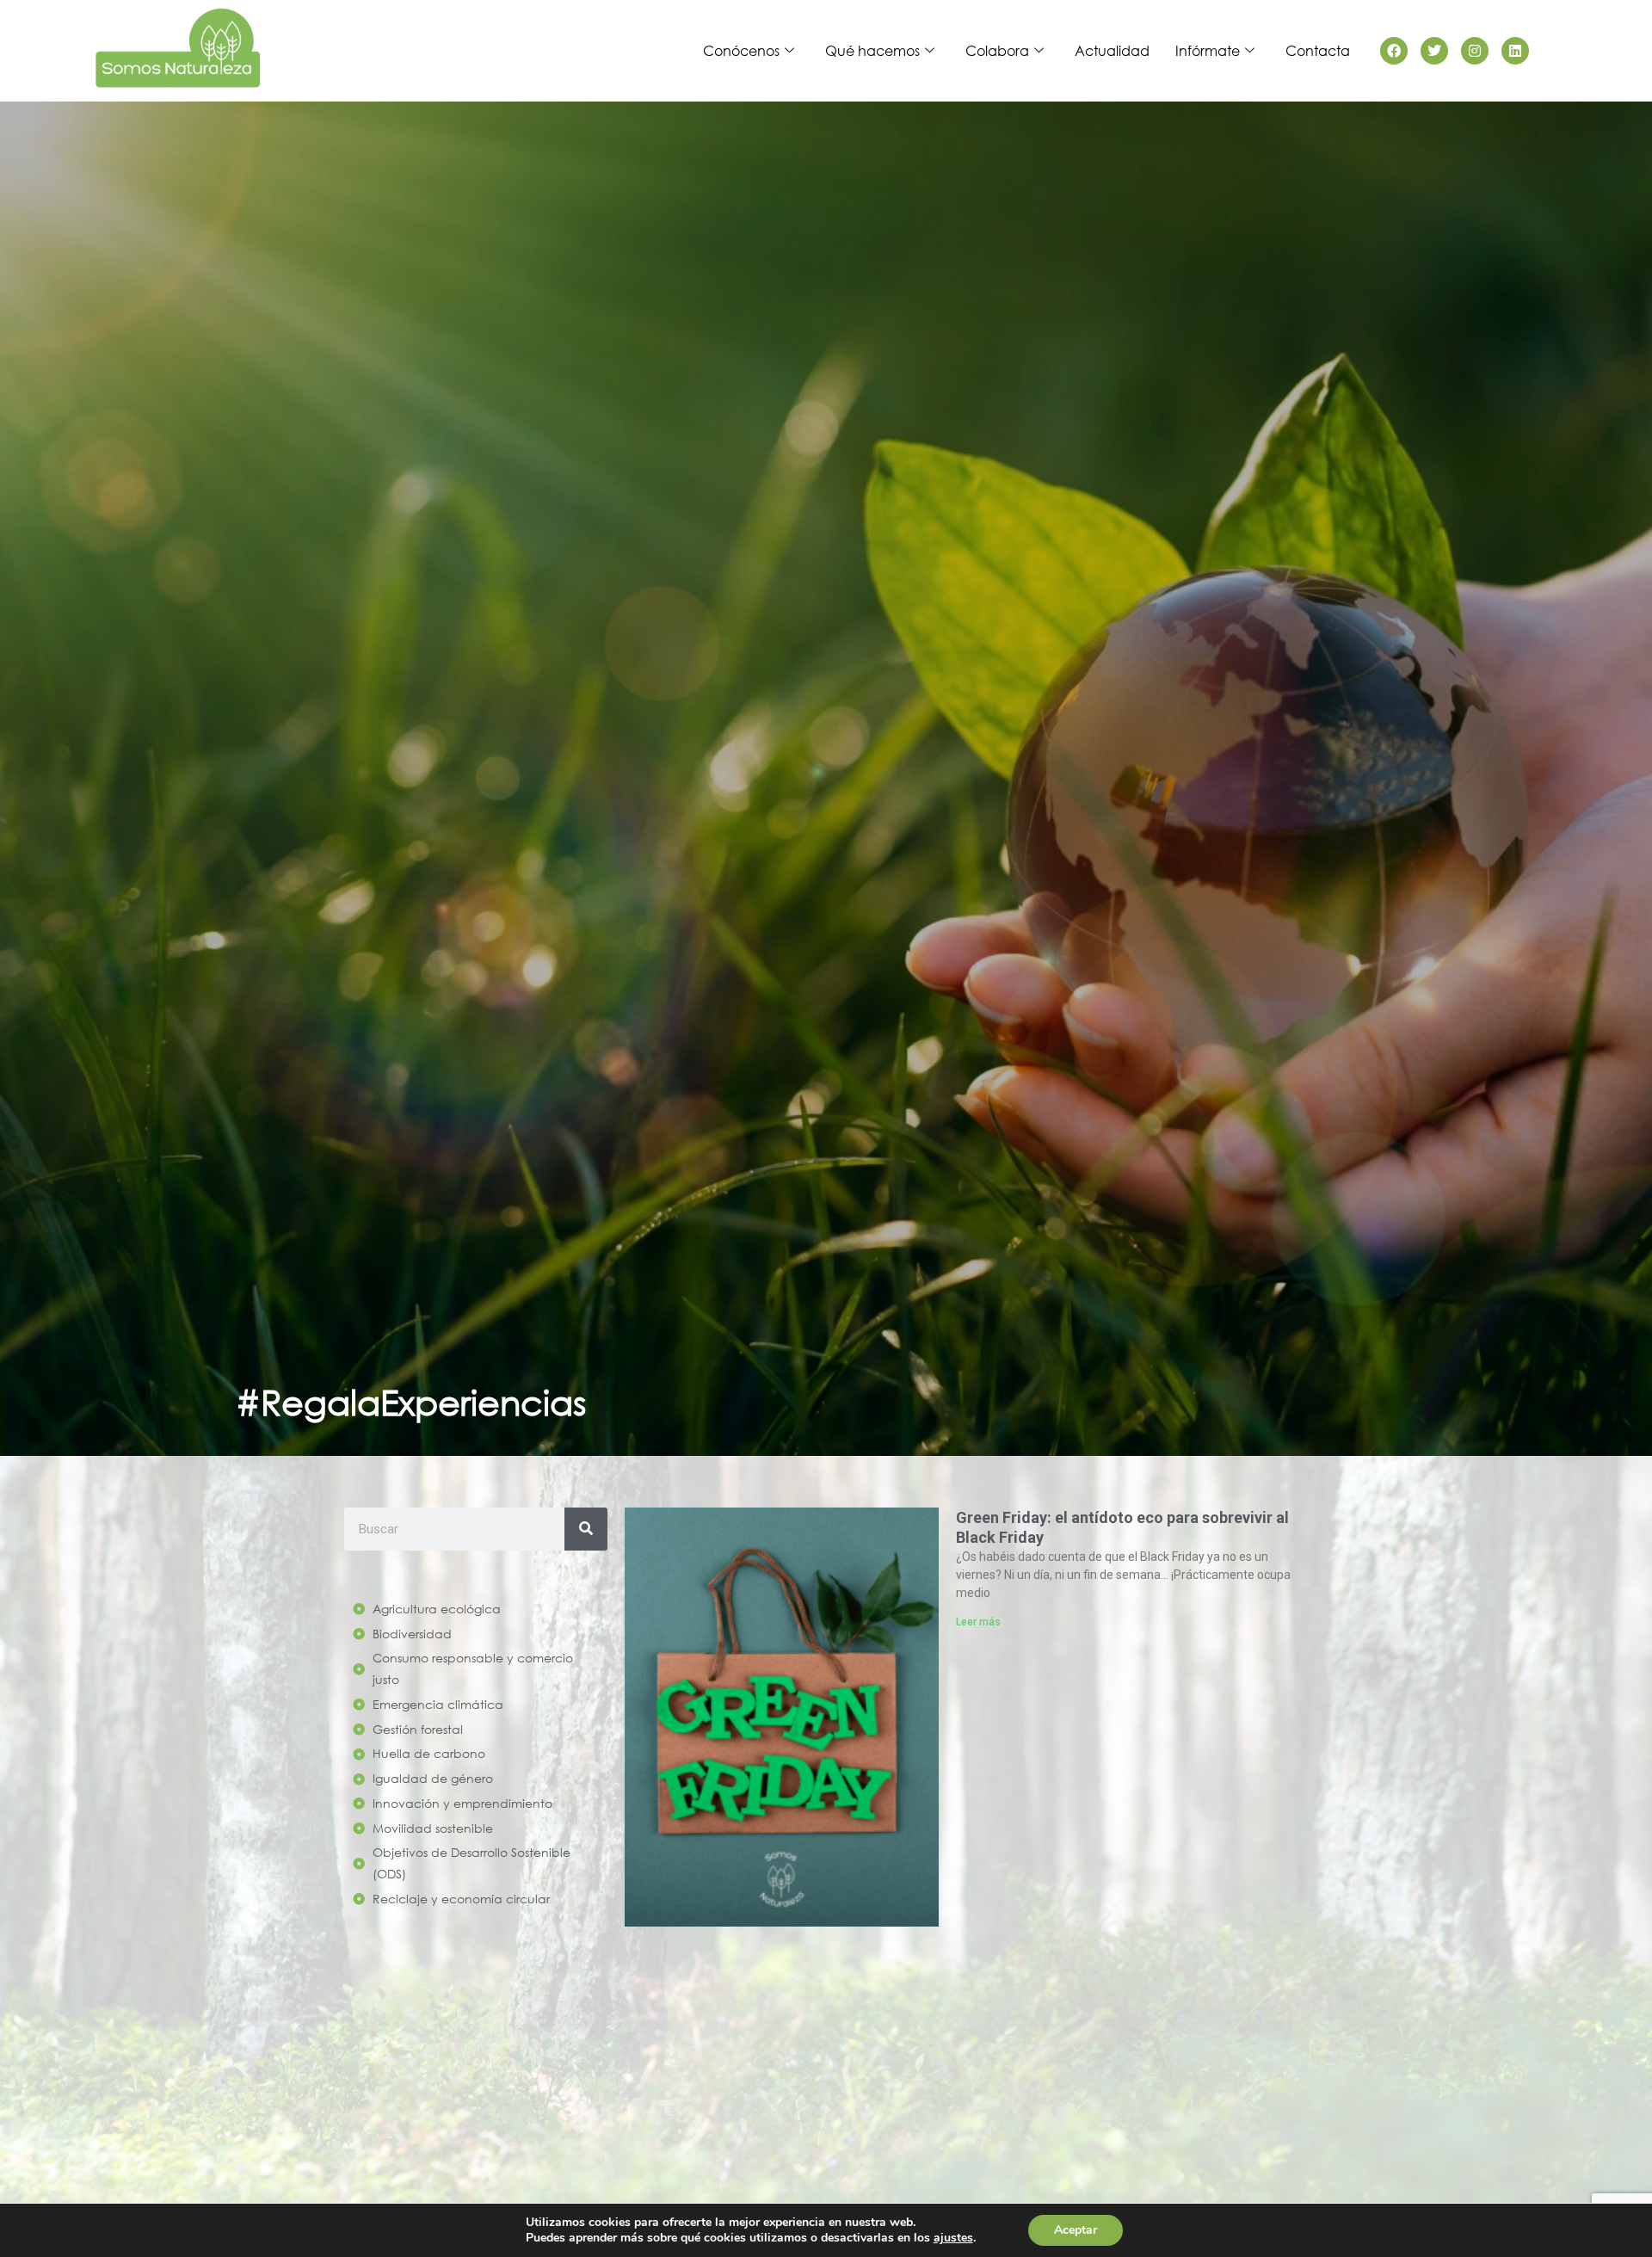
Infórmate (1208, 50)
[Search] (586, 1529)
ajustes (953, 2238)
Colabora (997, 50)
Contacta (1318, 50)
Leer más (978, 1622)
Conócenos (741, 50)
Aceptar (1076, 2230)
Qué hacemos (872, 50)
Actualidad (1112, 50)
